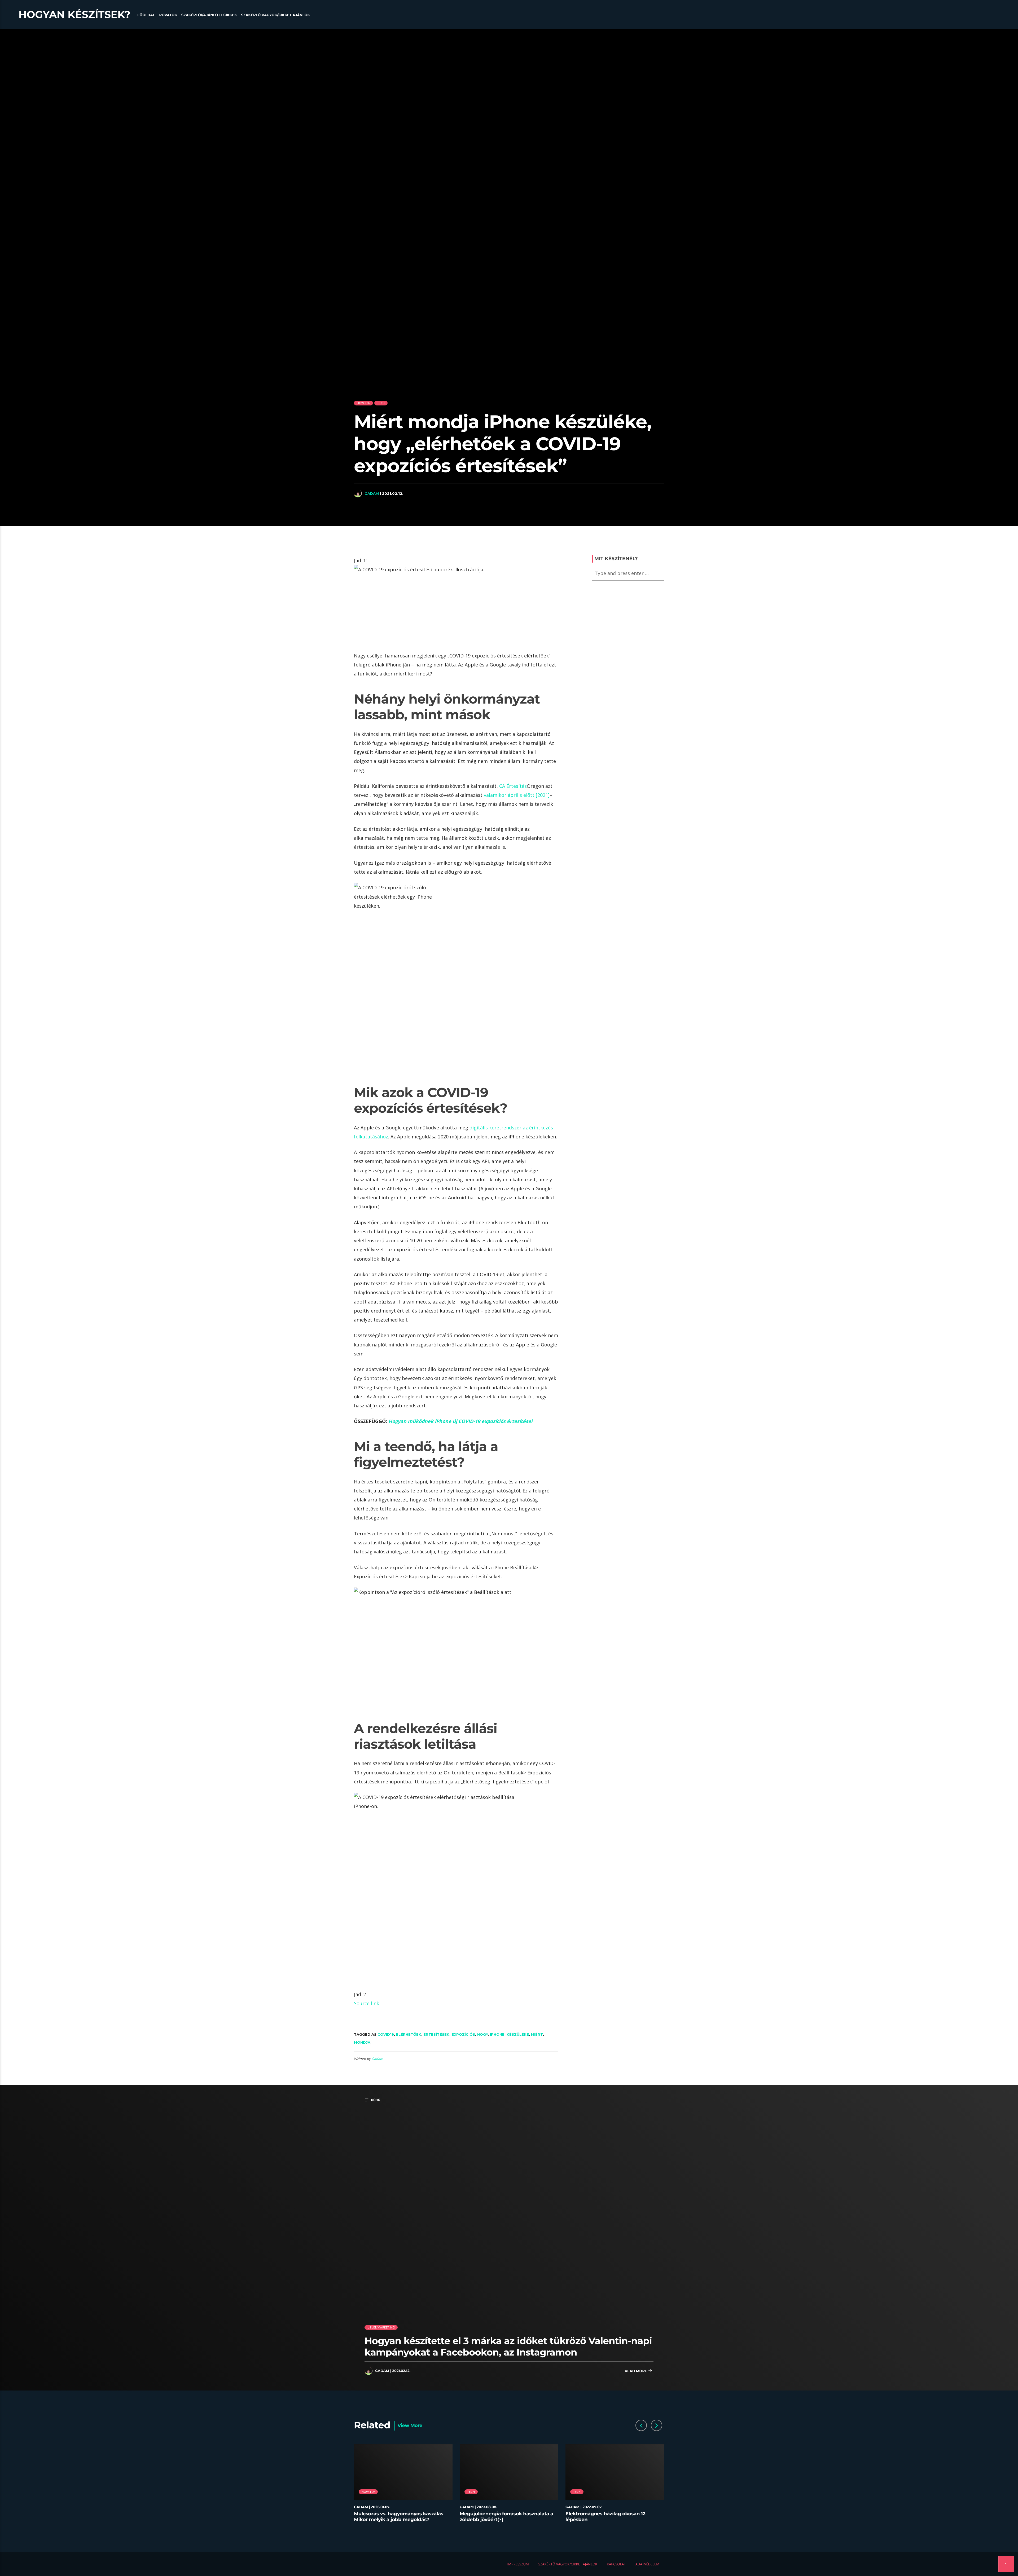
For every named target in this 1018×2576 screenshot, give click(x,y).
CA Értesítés (513, 786)
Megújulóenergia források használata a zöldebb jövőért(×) (506, 2517)
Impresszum (518, 2564)
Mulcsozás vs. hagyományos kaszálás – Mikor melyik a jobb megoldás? (400, 2517)
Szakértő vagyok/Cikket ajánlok (276, 15)
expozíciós (463, 2034)
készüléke (518, 2034)
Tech (381, 403)
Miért (537, 2034)
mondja (362, 2042)
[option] (403, 2486)
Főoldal (146, 15)
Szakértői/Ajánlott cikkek (209, 15)
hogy (482, 2034)
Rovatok (168, 15)
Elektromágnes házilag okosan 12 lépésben (605, 2517)
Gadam (372, 493)
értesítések (436, 2034)
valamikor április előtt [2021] (517, 795)
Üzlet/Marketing (381, 2327)
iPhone (497, 2034)
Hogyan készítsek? (74, 15)
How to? (364, 403)
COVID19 (386, 2034)
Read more (636, 2371)
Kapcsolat (616, 2564)
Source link (367, 2003)
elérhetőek (409, 2034)
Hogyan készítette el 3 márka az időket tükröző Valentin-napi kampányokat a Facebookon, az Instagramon (508, 2346)
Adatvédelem (647, 2564)
